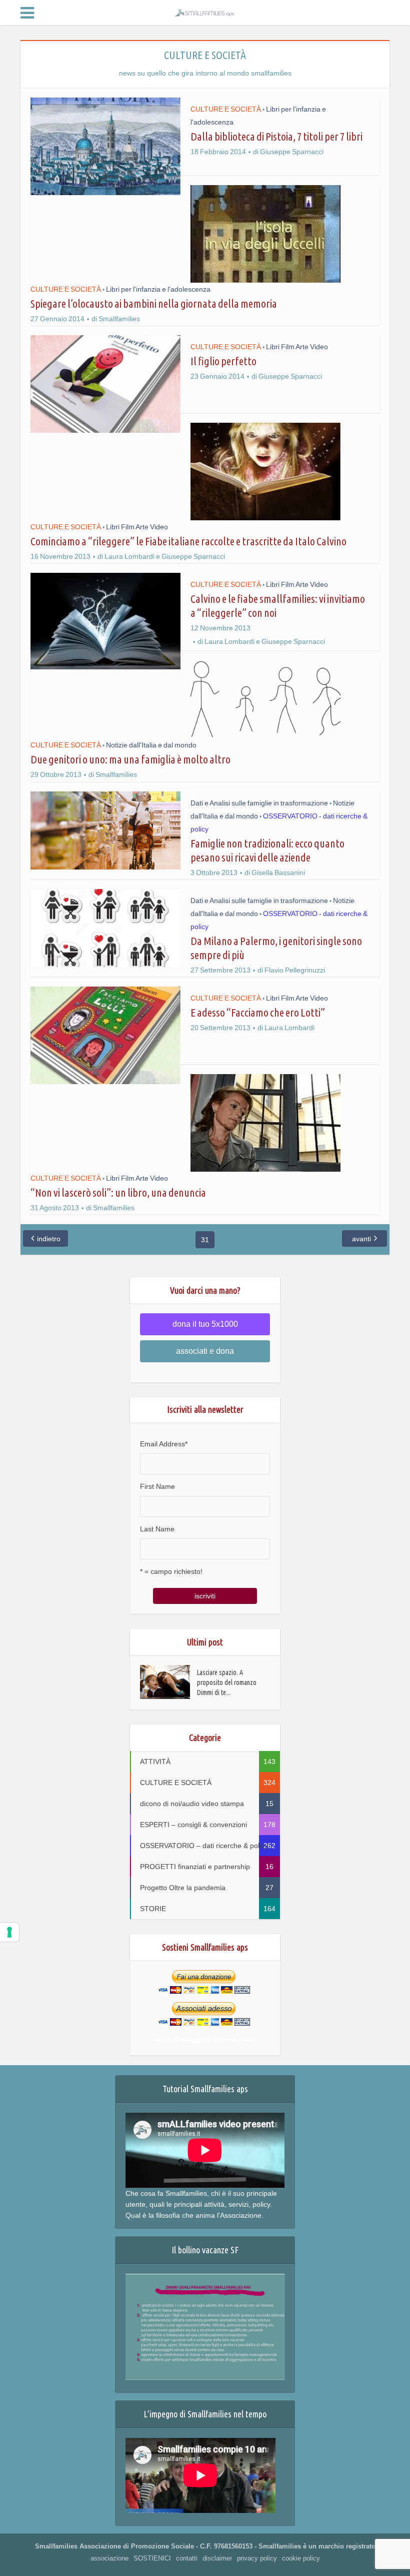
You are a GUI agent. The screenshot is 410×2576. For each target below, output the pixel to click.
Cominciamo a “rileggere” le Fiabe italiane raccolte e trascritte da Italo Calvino (188, 541)
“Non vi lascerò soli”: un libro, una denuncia (118, 1192)
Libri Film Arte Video (297, 347)
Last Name (157, 1529)
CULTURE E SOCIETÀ (226, 109)
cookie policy (301, 2558)
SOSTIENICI (152, 2558)
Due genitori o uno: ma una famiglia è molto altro (130, 759)
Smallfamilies (119, 319)
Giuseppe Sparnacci (292, 152)
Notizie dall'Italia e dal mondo (151, 745)
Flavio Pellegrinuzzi (295, 970)
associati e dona (205, 1351)
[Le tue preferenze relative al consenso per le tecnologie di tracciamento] (9, 1932)
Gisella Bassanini (278, 873)
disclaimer (217, 2558)
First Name (157, 1486)
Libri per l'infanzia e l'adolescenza (158, 289)
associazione (109, 2558)
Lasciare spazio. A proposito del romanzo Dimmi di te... (227, 1682)
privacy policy (257, 2558)
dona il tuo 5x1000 (205, 1324)
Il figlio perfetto (223, 361)
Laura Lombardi (289, 1028)
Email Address (164, 1444)
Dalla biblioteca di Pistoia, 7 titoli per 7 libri (276, 136)
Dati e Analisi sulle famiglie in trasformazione (259, 803)
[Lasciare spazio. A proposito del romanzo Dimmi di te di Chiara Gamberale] (168, 1682)
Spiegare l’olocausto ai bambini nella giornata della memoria (154, 303)
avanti (361, 1239)
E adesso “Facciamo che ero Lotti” (258, 1012)
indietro (49, 1239)
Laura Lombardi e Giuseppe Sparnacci (165, 556)
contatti (187, 2558)
